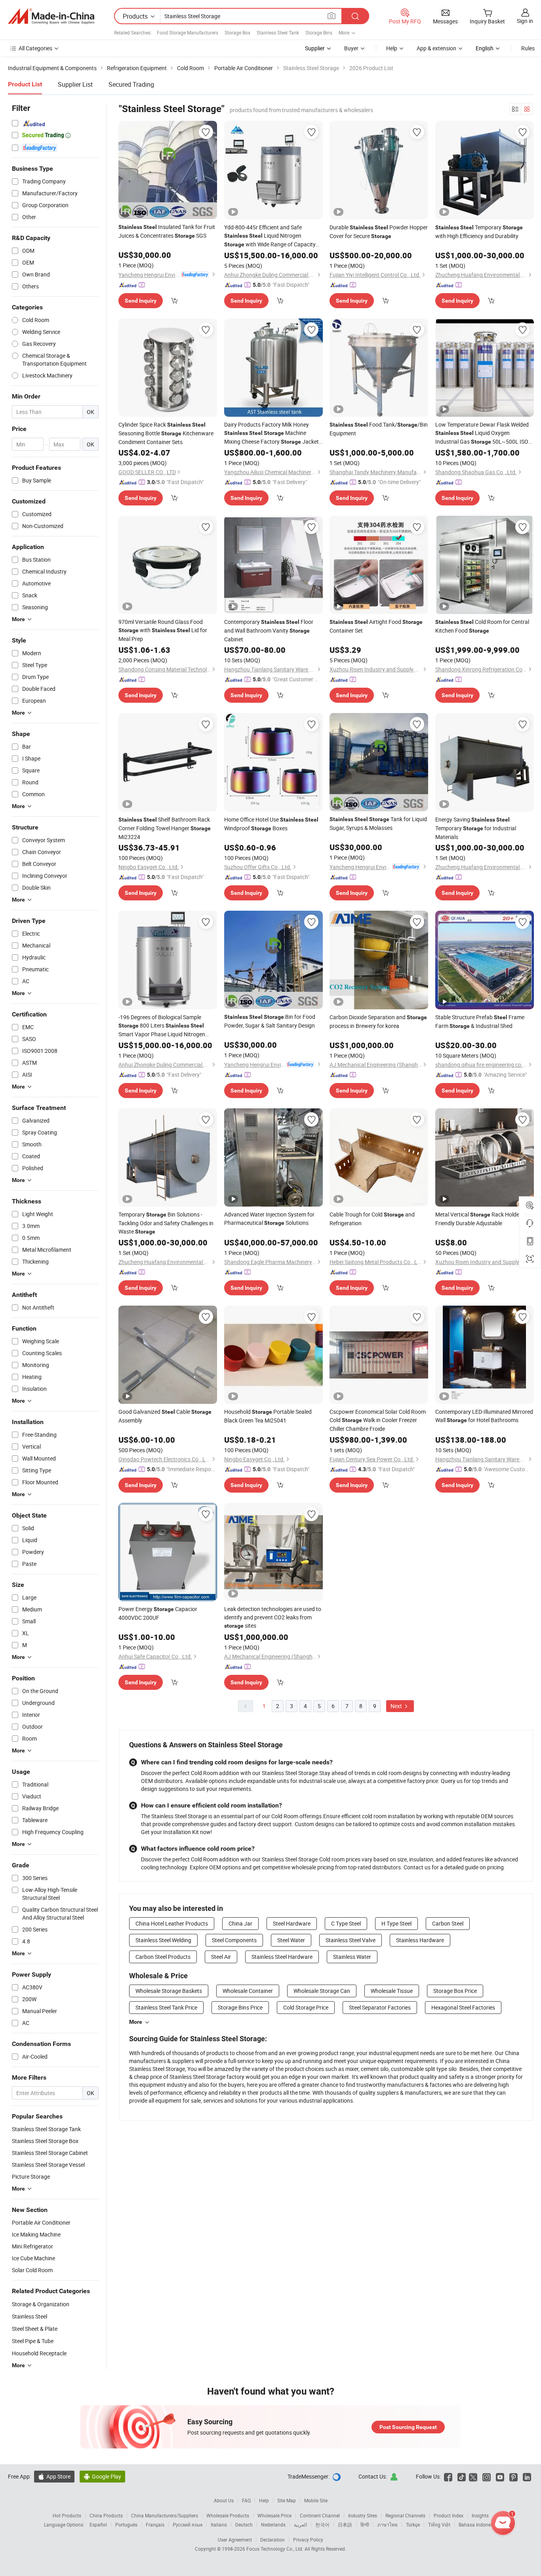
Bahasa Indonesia (478, 2525)
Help (392, 48)
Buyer (351, 48)
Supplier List (75, 84)
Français (155, 2525)
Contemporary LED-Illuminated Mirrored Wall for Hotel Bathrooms (484, 1416)
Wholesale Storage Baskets (169, 1991)
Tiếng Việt (439, 2525)
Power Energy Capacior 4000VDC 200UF (158, 1613)
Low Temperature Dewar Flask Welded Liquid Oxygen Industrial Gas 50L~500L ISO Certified (482, 433)
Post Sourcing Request (408, 2427)
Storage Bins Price (240, 2007)
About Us (224, 2500)
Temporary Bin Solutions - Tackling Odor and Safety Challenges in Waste (166, 1223)
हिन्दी (365, 2525)
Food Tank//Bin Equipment (379, 429)
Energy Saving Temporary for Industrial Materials (476, 828)
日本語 (345, 2525)
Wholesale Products (228, 2515)
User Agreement (235, 2540)
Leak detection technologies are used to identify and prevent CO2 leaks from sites (273, 1617)
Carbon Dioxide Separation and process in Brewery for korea (378, 1021)
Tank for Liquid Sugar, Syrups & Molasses (378, 823)
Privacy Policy (308, 2540)
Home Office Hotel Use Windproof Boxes (271, 824)
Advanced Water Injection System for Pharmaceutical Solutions (269, 1218)
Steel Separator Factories (380, 2007)
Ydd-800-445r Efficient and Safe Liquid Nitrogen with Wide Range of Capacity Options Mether (270, 236)
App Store (54, 2476)
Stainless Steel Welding (163, 1940)
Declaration (272, 2540)
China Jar (240, 1923)
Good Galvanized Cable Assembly (165, 1416)
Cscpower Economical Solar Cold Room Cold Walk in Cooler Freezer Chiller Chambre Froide (378, 1420)
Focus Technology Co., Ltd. (275, 2549)
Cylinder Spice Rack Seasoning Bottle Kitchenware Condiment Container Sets (166, 433)
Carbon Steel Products (163, 1957)
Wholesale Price (274, 2515)
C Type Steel (346, 1923)
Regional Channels (405, 2515)
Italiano (219, 2525)
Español (98, 2525)
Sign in (525, 21)
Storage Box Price (455, 1991)
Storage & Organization (41, 2304)
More (136, 2022)
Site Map (287, 2500)
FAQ (246, 2500)
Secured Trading (131, 84)
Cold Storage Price (306, 2007)
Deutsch (244, 2525)
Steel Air (221, 1957)
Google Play (102, 2476)
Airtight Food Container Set (376, 626)
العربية (300, 2525)
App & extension (436, 48)
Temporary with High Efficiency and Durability (479, 232)
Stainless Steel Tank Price (166, 2007)
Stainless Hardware (420, 1940)
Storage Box (237, 32)
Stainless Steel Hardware (282, 1957)
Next (397, 1706)
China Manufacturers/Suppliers (165, 2515)
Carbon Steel (448, 1923)
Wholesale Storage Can (322, 1991)
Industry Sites (363, 2515)
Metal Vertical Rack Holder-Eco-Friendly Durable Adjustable (484, 1219)
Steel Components (234, 1940)
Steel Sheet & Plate (35, 2329)
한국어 (322, 2525)
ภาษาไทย (388, 2525)
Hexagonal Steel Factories (463, 2007)
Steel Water (291, 1940)
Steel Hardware (292, 1923)
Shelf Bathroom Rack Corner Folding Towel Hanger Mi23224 (165, 828)
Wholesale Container (248, 1991)
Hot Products (67, 2515)
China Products (106, 2515)
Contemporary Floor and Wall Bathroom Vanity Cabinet (269, 630)
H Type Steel (396, 1923)
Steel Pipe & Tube (33, 2341)
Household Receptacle (39, 2353)
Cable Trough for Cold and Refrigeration (372, 1219)
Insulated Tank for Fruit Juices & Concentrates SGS (167, 231)
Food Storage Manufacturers (188, 32)
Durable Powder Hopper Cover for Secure (379, 232)
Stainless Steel (30, 2316)
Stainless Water (352, 1957)
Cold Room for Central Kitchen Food (482, 626)
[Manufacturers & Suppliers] (51, 16)
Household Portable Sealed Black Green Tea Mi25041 (268, 1416)
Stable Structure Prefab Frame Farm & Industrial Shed (480, 1021)
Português (126, 2525)
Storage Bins (319, 32)
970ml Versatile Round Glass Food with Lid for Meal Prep (163, 630)
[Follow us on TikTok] (462, 2476)
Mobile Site (316, 2500)
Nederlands (273, 2525)
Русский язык (188, 2525)
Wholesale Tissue (392, 1991)
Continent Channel (320, 2515)
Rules (528, 48)
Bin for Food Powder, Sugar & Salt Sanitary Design (270, 1021)
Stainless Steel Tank (278, 32)
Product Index (449, 2515)
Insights (480, 2515)
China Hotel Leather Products (172, 1923)
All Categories (35, 48)
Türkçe (413, 2525)
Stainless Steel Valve (351, 1940)
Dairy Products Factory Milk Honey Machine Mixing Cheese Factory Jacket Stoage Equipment (271, 433)
